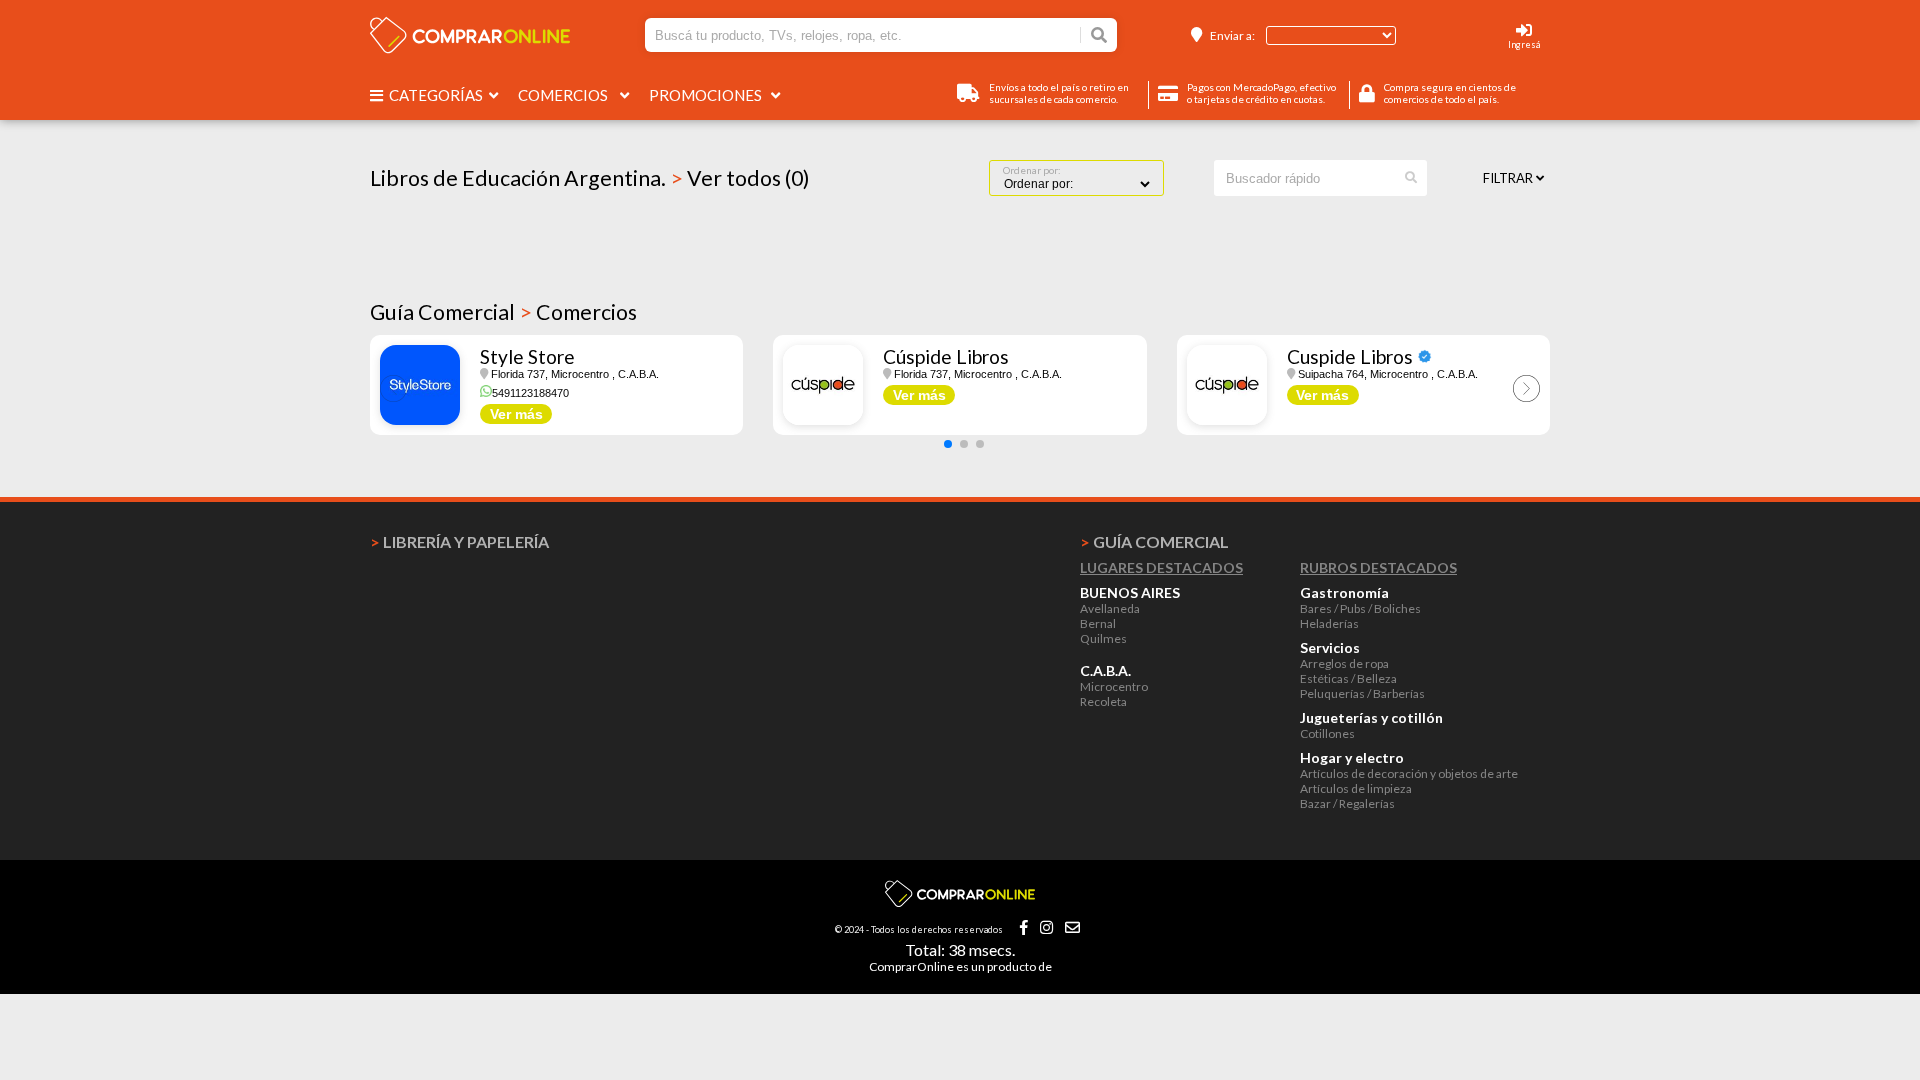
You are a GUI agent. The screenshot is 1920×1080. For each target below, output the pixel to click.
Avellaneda (1110, 608)
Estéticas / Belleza (1348, 678)
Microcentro (1114, 686)
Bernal (1098, 623)
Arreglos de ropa (1344, 663)
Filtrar (1509, 178)
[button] (948, 444)
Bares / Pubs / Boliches (1360, 608)
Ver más (516, 414)
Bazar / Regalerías (1347, 803)
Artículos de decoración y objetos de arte (1409, 773)
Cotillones (1327, 733)
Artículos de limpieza (1356, 788)
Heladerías (1329, 623)
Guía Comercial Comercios (503, 312)
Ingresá (1524, 44)
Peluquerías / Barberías (1362, 693)
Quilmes (1103, 638)
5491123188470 (530, 393)
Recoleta (1103, 701)
